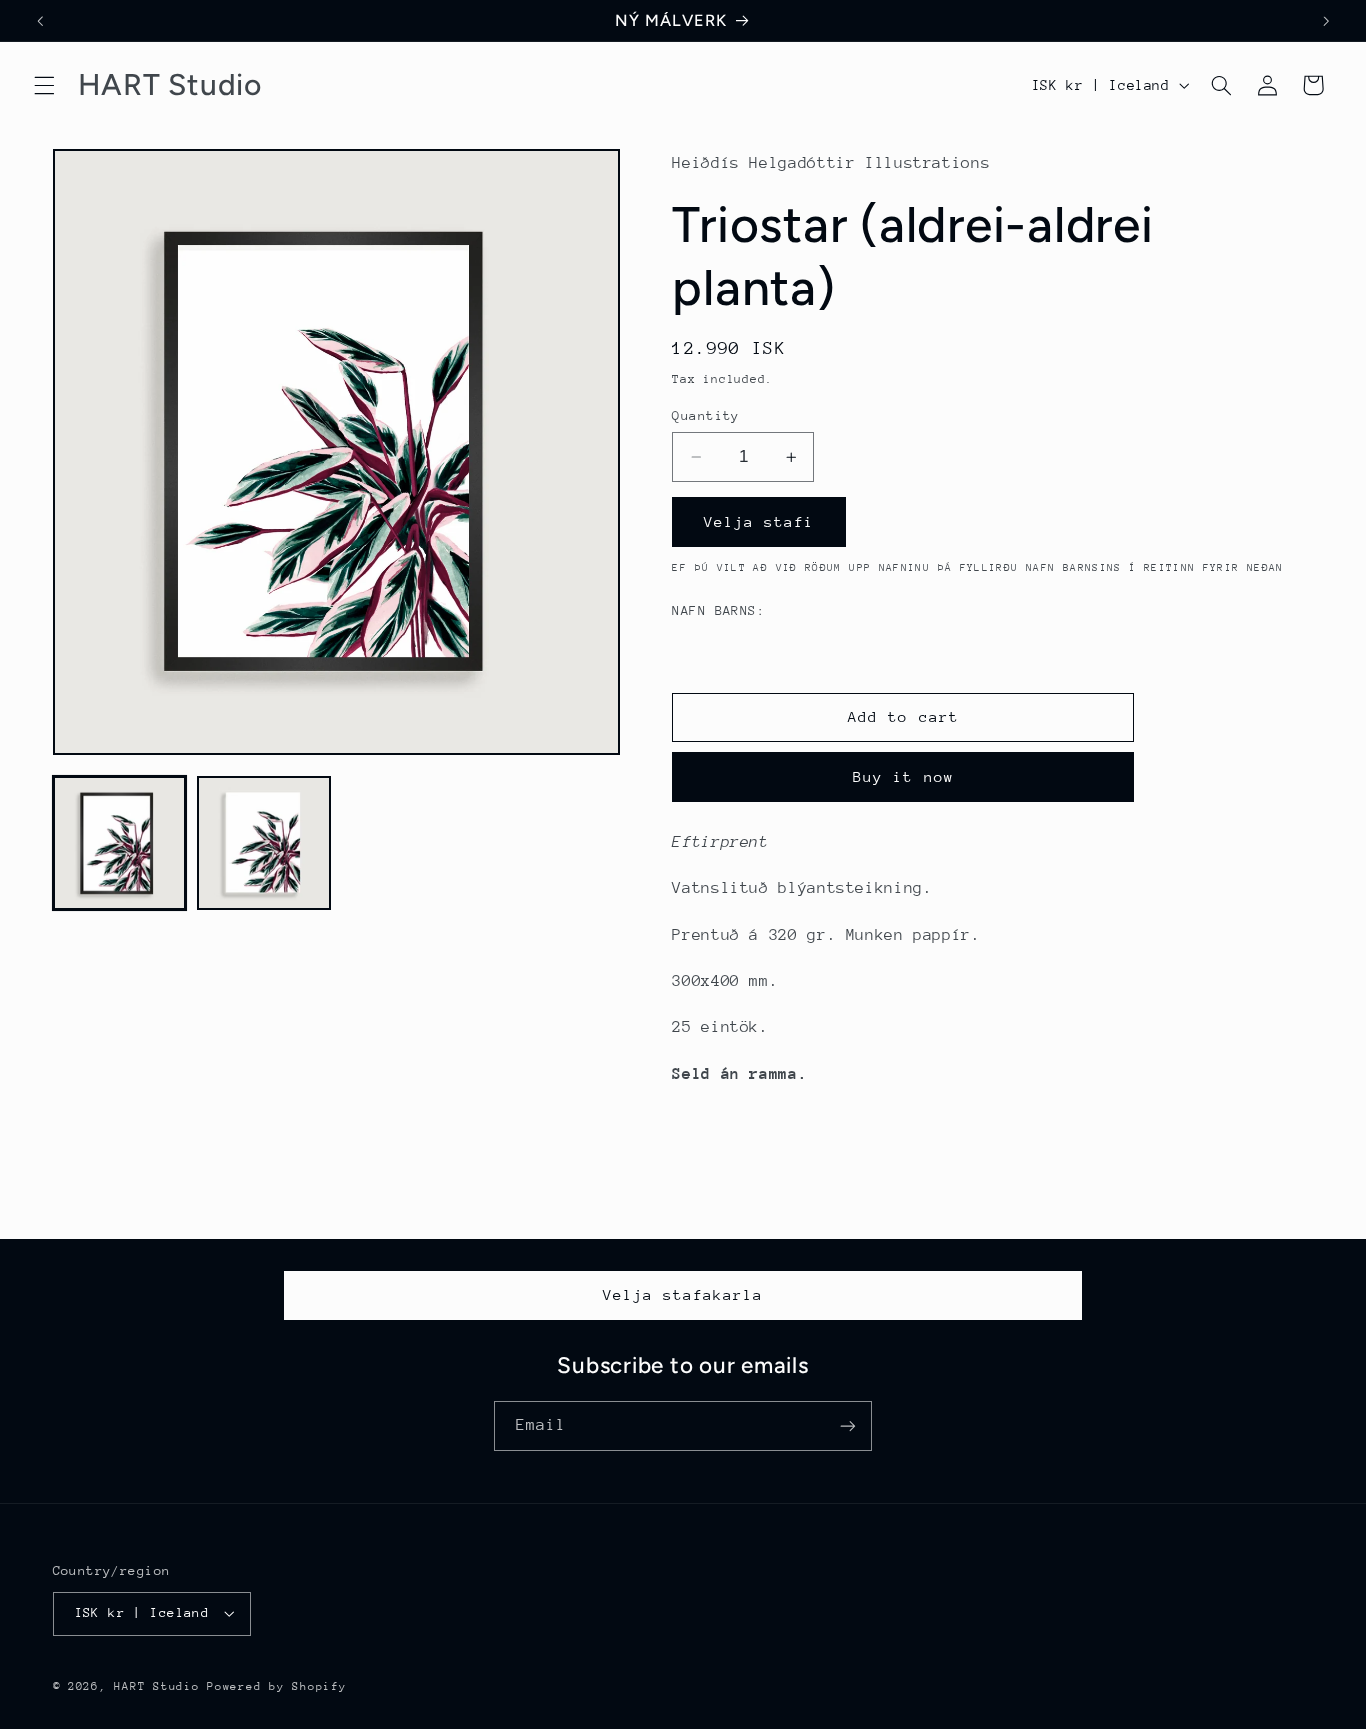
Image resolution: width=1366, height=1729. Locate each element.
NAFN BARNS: (718, 610)
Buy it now (903, 776)
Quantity (705, 415)
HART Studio (156, 1686)
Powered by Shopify (276, 1686)
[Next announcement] (1326, 21)
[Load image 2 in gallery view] (264, 843)
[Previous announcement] (40, 21)
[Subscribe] (848, 1425)
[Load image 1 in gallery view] (120, 843)
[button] (44, 85)
